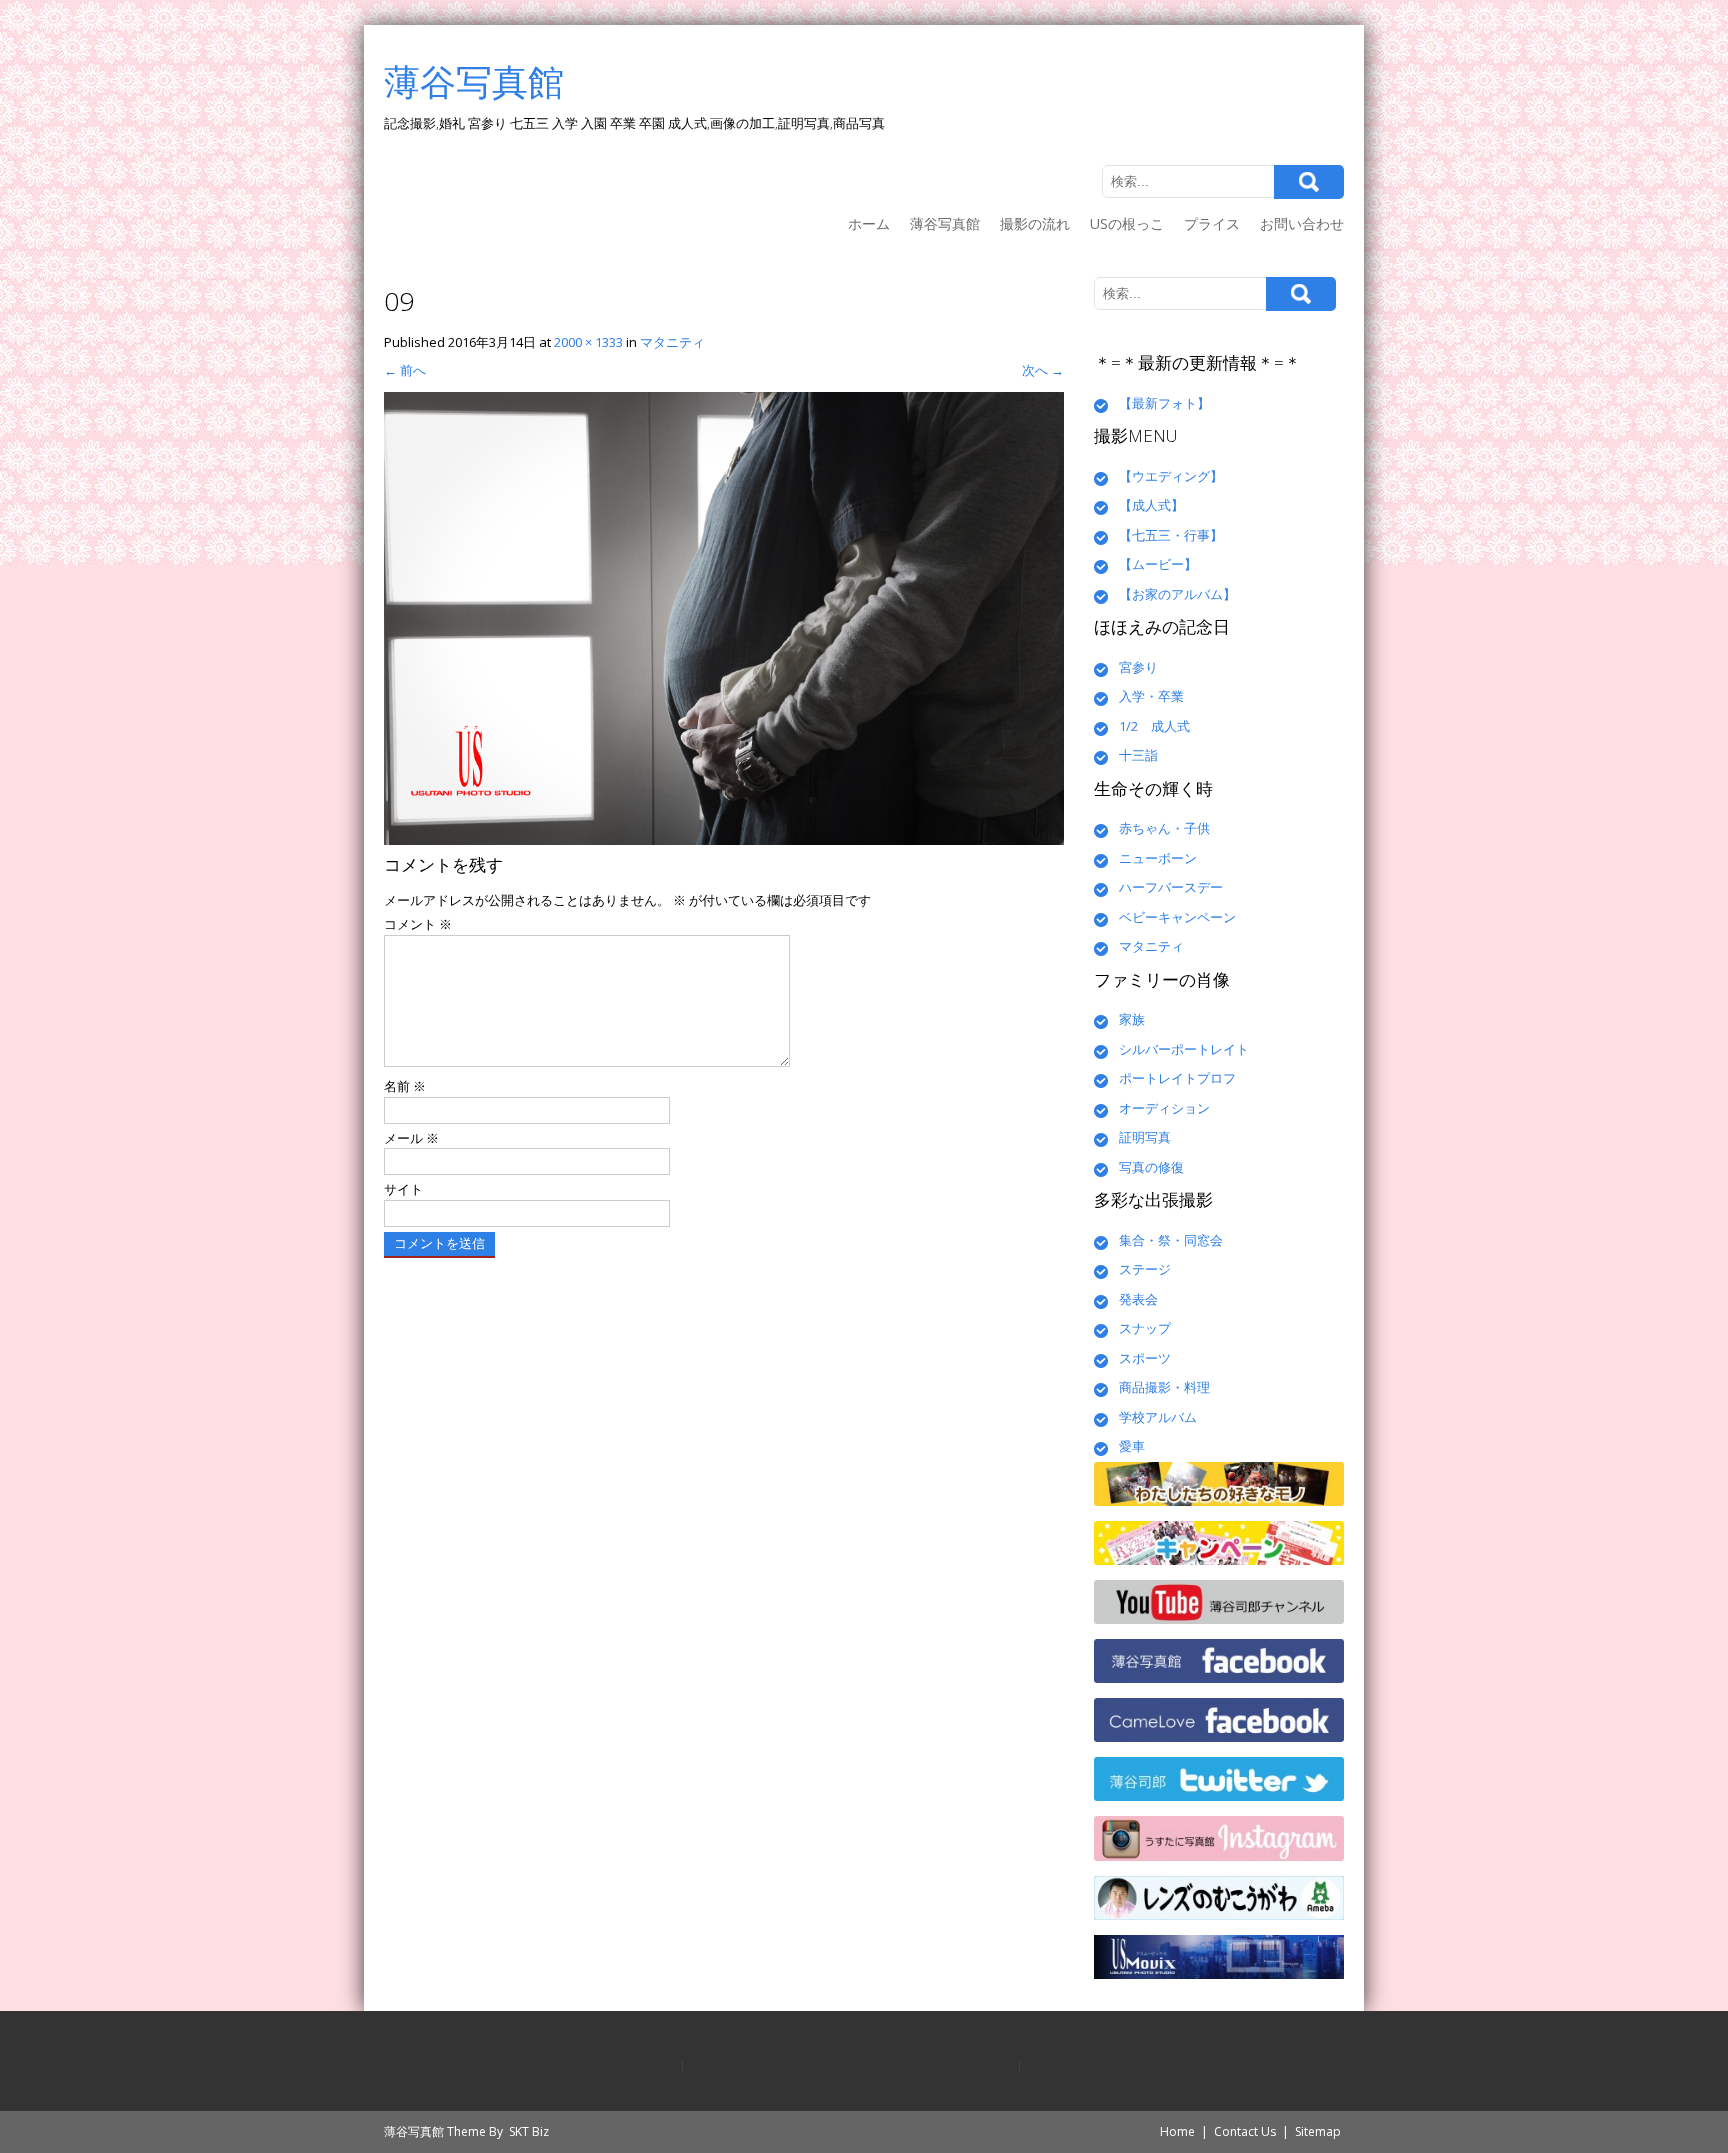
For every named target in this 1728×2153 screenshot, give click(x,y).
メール (411, 1138)
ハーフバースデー (1171, 887)
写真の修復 (1151, 1167)
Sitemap (1318, 2131)
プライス (1212, 223)
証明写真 (1145, 1137)
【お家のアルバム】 (1177, 594)
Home (1177, 2131)
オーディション (1164, 1108)
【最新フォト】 (1164, 403)
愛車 (1132, 1446)
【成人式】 (1151, 505)
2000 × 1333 (588, 342)
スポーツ (1145, 1358)
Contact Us (1245, 2131)
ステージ (1145, 1269)
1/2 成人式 (1154, 726)
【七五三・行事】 (1171, 535)
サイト (403, 1189)
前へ (405, 370)
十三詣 (1138, 755)
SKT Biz (529, 2131)
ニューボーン (1158, 858)
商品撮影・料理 (1164, 1387)
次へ (1043, 370)
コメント (418, 924)
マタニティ (672, 342)
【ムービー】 (1158, 564)
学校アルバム (1158, 1417)
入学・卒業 (1151, 696)
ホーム (869, 223)
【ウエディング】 (1171, 476)
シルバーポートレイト (1184, 1049)
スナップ (1145, 1328)
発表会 (1138, 1299)
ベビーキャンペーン (1177, 917)
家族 (1132, 1019)
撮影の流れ (1035, 223)
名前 (405, 1086)
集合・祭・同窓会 (1171, 1240)
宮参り (1138, 667)
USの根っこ (1127, 223)
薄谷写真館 (945, 223)
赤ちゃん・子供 (1164, 828)
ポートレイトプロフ (1177, 1078)
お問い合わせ (1302, 223)
